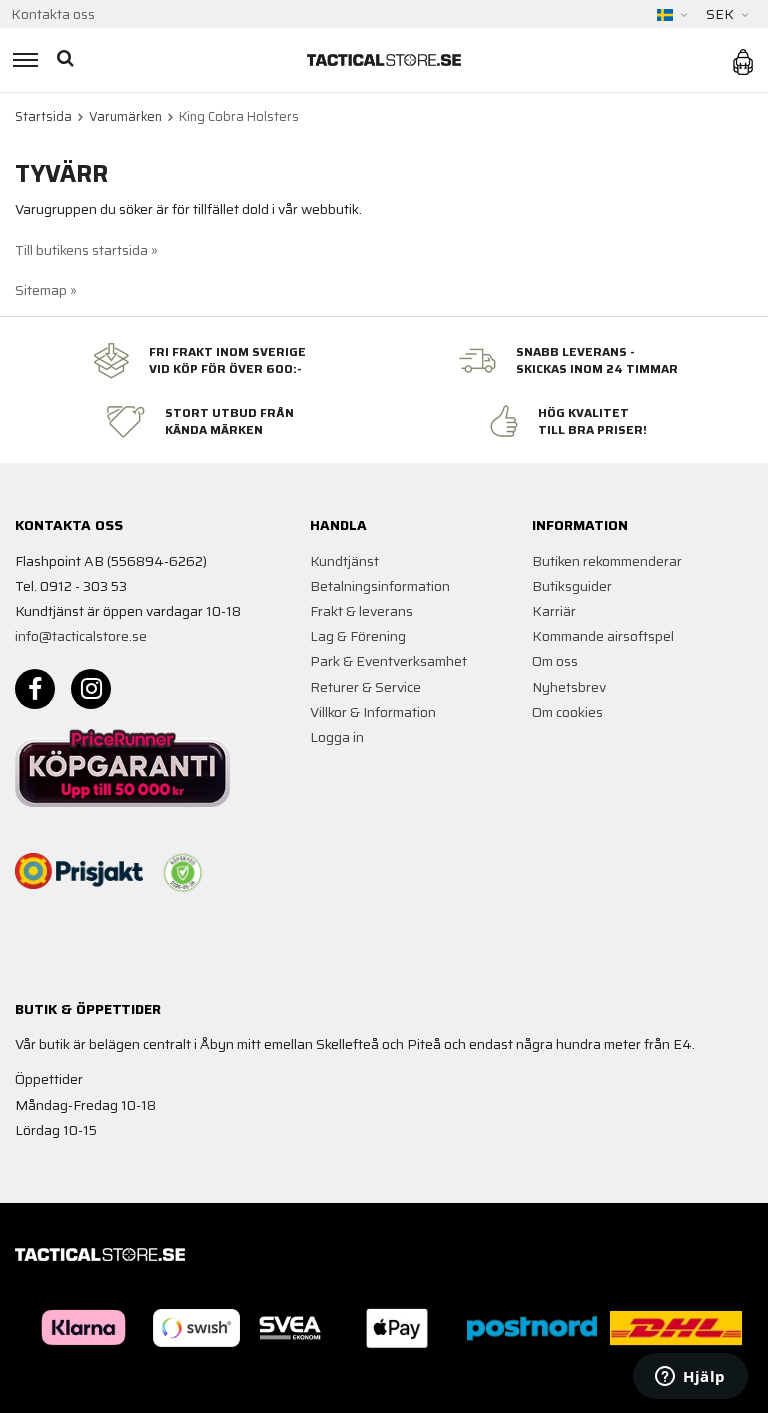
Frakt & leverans (361, 611)
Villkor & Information (373, 712)
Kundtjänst (344, 561)
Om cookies (567, 712)
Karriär (554, 611)
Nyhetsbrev (569, 687)
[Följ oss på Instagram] (91, 689)
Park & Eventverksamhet (388, 661)
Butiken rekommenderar (607, 561)
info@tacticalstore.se (81, 636)
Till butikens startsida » (86, 250)
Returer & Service (365, 687)
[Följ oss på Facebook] (35, 689)
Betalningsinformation (380, 586)
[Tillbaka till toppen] (17, 1385)
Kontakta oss (53, 14)
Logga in (337, 737)
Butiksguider (572, 586)
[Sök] (67, 60)
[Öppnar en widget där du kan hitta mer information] (690, 1378)
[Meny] (22, 60)
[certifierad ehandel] (183, 873)
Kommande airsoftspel (603, 636)
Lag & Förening (358, 636)
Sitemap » (46, 290)
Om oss (555, 661)
